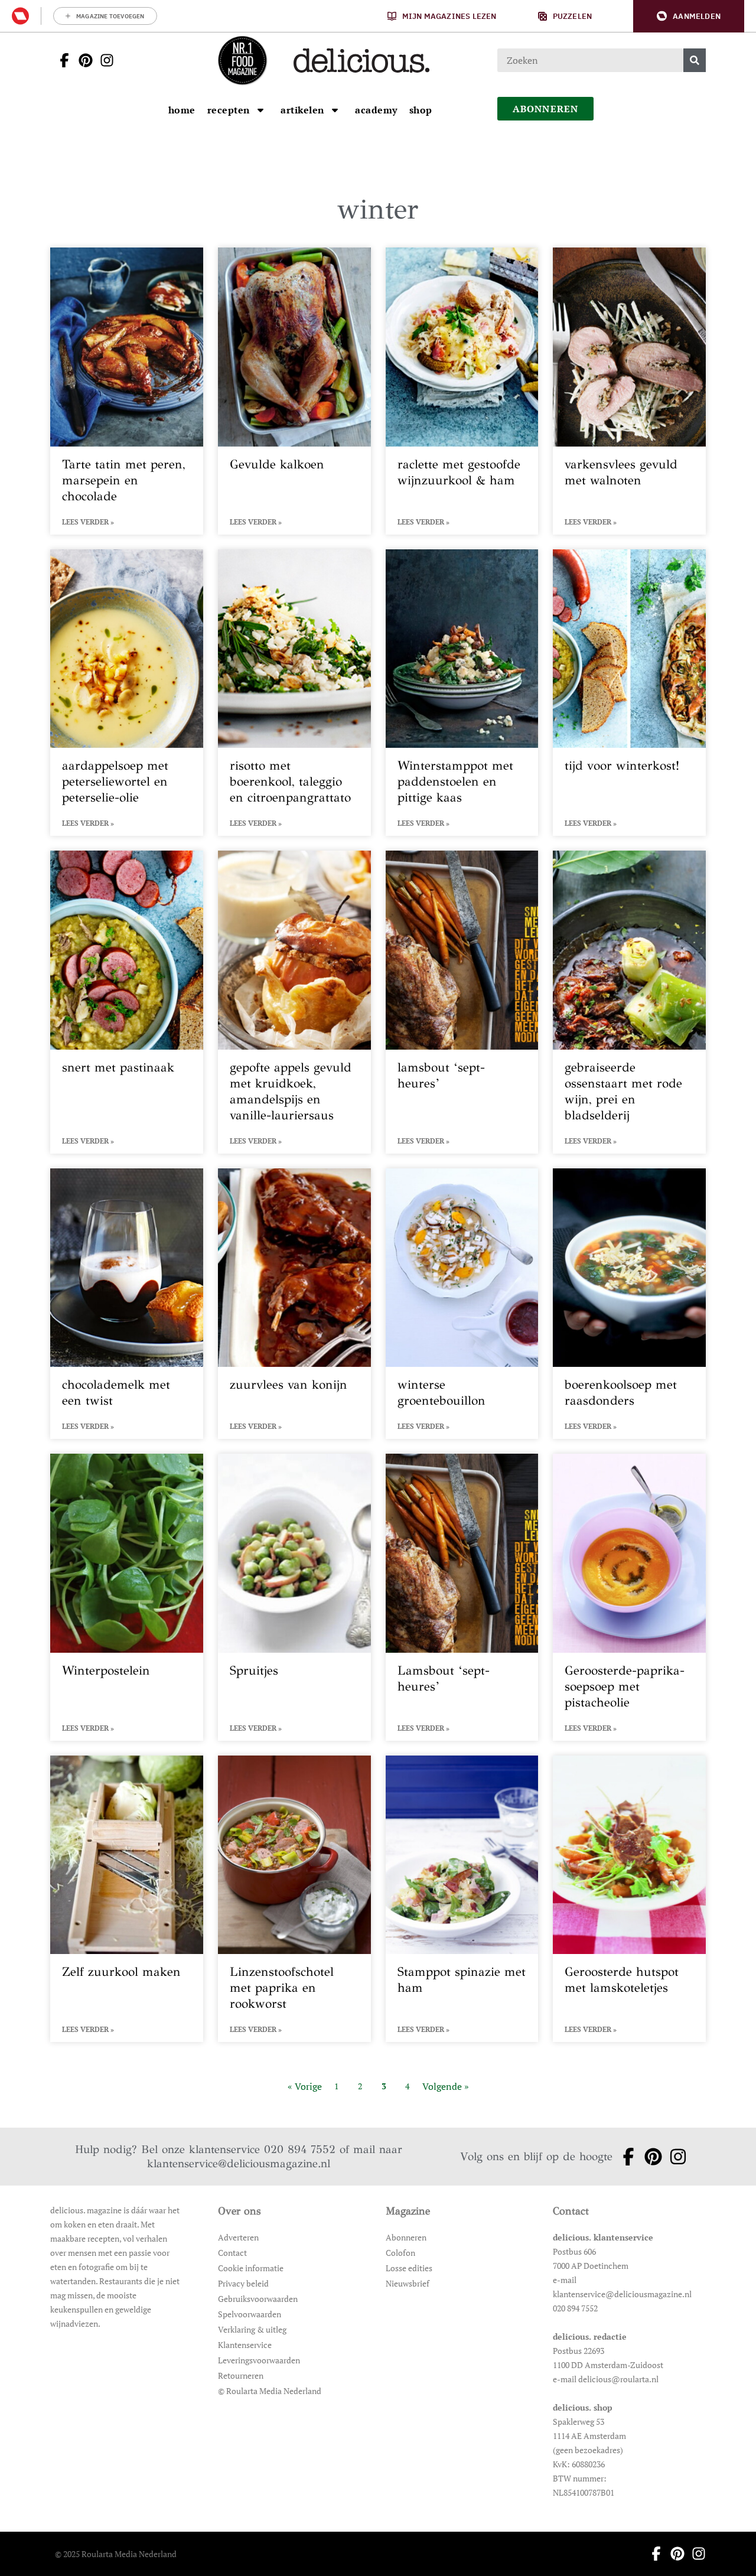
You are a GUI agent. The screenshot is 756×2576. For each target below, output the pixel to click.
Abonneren (406, 2237)
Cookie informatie (251, 2268)
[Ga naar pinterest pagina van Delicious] (82, 60)
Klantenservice (245, 2345)
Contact (232, 2253)
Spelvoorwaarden (250, 2314)
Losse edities (409, 2268)
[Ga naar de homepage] (242, 60)
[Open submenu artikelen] (335, 110)
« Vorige (305, 2086)
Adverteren (238, 2237)
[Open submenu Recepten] (260, 110)
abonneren (546, 109)
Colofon (400, 2253)
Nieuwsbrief (408, 2283)
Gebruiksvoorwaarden (258, 2299)
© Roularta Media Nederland (270, 2391)
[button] (689, 16)
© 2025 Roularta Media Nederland (116, 2554)
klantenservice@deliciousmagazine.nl (239, 2163)
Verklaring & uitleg (252, 2329)
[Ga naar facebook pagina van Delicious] (61, 60)
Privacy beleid (243, 2283)
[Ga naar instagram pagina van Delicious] (103, 60)
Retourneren (241, 2375)
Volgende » (446, 2086)
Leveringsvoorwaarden (259, 2360)
